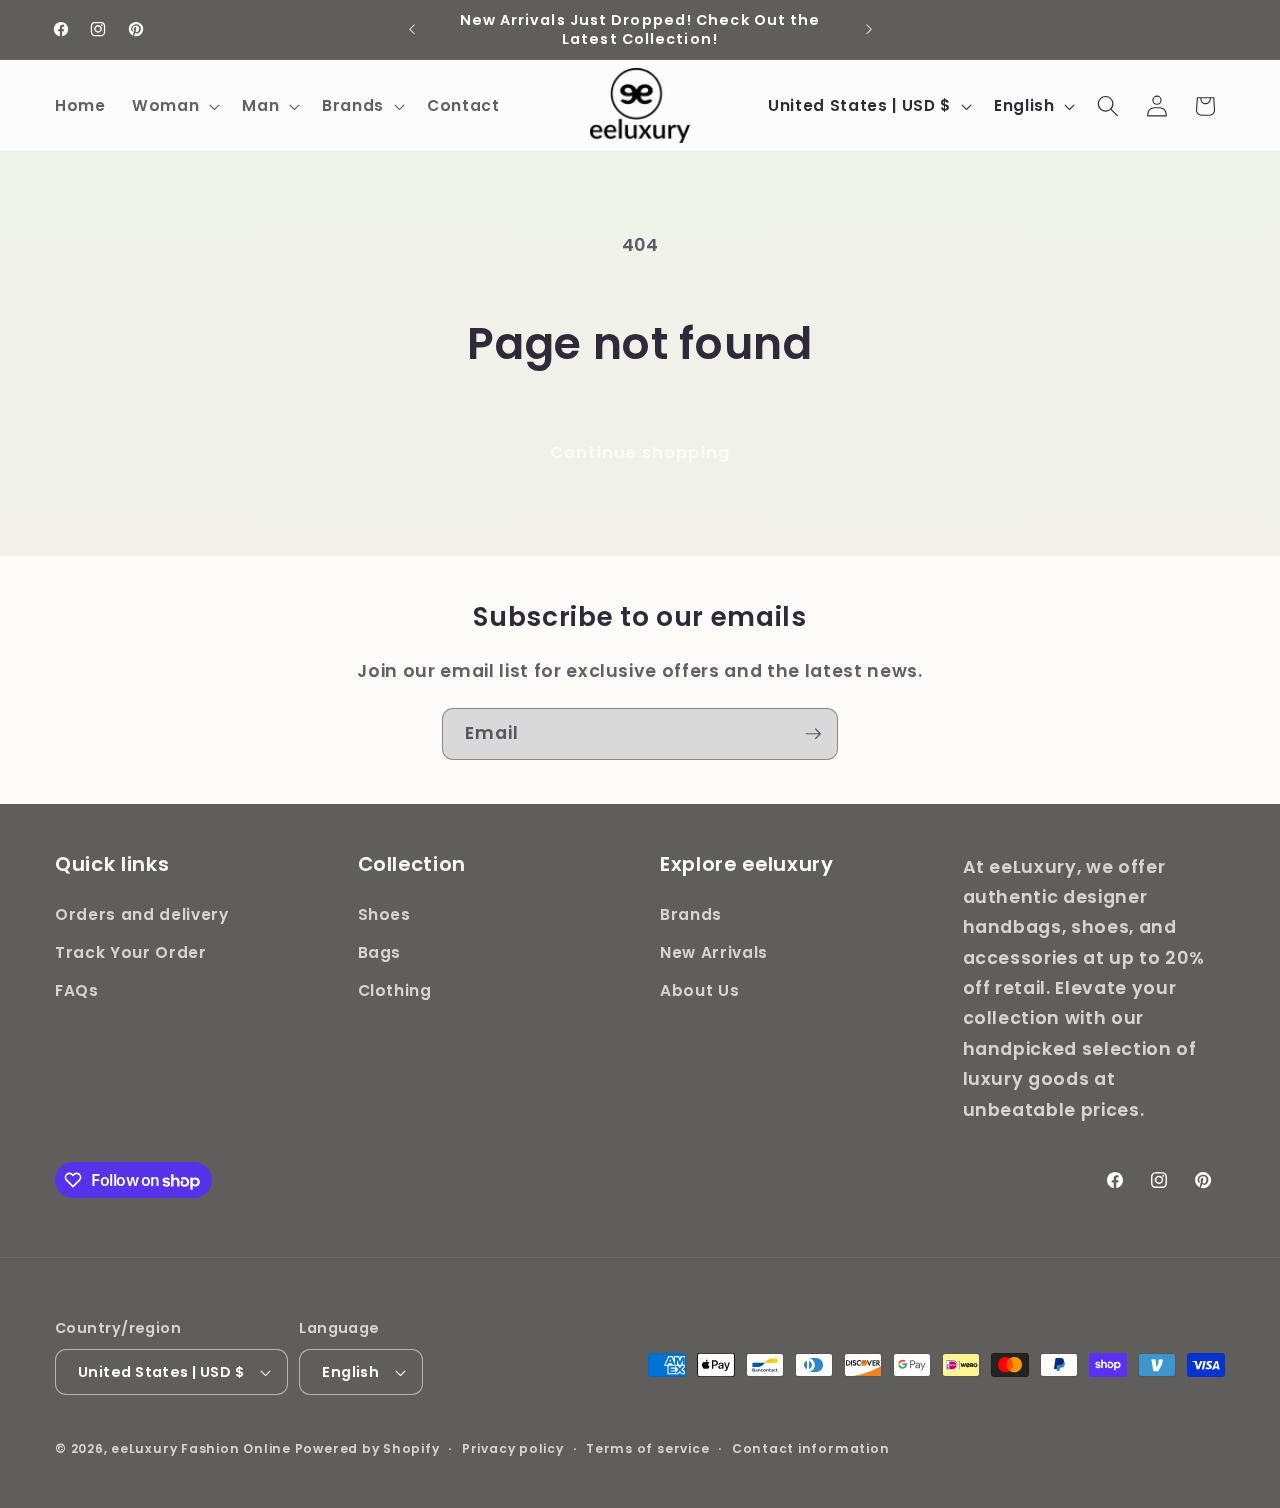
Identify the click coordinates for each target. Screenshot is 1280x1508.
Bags (380, 952)
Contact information (811, 1448)
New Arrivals (714, 952)
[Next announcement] (869, 30)
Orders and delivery (142, 915)
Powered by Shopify (367, 1448)
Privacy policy (513, 1448)
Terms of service (647, 1448)
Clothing (395, 990)
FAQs (77, 990)
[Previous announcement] (412, 30)
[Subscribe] (813, 734)
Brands (691, 915)
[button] (174, 106)
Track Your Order (131, 952)
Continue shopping (640, 452)
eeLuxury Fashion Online (201, 1448)
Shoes (384, 915)
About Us (699, 990)
